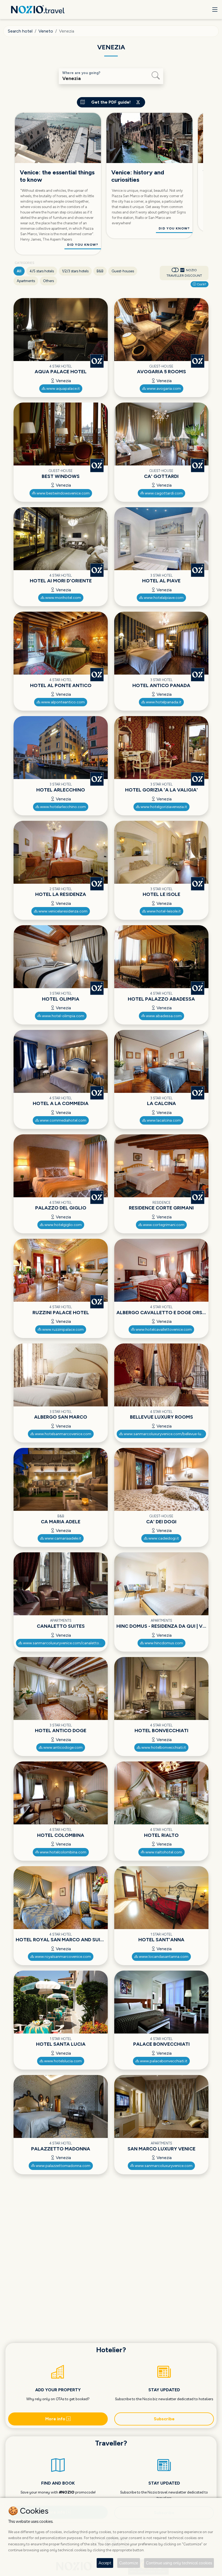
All (19, 271)
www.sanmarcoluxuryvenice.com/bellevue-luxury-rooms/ (165, 1434)
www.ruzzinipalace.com (63, 1330)
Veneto (46, 31)
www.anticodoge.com (63, 1747)
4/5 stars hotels (42, 271)
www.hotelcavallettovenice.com (163, 1330)
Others (48, 281)
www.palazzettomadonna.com (63, 2166)
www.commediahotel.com (63, 1120)
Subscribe (164, 2419)
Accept (105, 2563)
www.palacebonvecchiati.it (163, 2061)
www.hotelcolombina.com (63, 1852)
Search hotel (20, 31)
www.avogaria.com (163, 389)
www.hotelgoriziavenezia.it (163, 807)
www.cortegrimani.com (163, 1225)
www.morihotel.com (63, 598)
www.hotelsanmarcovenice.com (63, 1434)
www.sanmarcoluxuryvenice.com (163, 2166)
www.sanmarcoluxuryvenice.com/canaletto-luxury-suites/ (64, 1643)
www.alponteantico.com (63, 702)
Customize (129, 2563)
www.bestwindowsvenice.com (63, 493)
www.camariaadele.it (63, 1538)
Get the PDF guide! (111, 102)
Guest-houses (123, 271)
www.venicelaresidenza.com (63, 911)
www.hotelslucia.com (63, 2061)
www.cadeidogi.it (163, 1538)
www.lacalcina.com (163, 1120)
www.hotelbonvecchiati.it (163, 1747)
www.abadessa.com (163, 1016)
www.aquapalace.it (63, 389)
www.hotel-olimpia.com (63, 1016)
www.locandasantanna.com (163, 1957)
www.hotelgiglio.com (63, 1225)
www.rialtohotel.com (163, 1852)
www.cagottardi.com (163, 493)
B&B (100, 271)
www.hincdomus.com (163, 1643)
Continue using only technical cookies (179, 2563)
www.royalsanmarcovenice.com (63, 1957)
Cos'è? (201, 284)
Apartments (26, 281)
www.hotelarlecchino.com (63, 807)
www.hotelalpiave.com (163, 598)
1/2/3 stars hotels (75, 271)
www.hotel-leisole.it (163, 911)
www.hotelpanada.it (163, 702)
